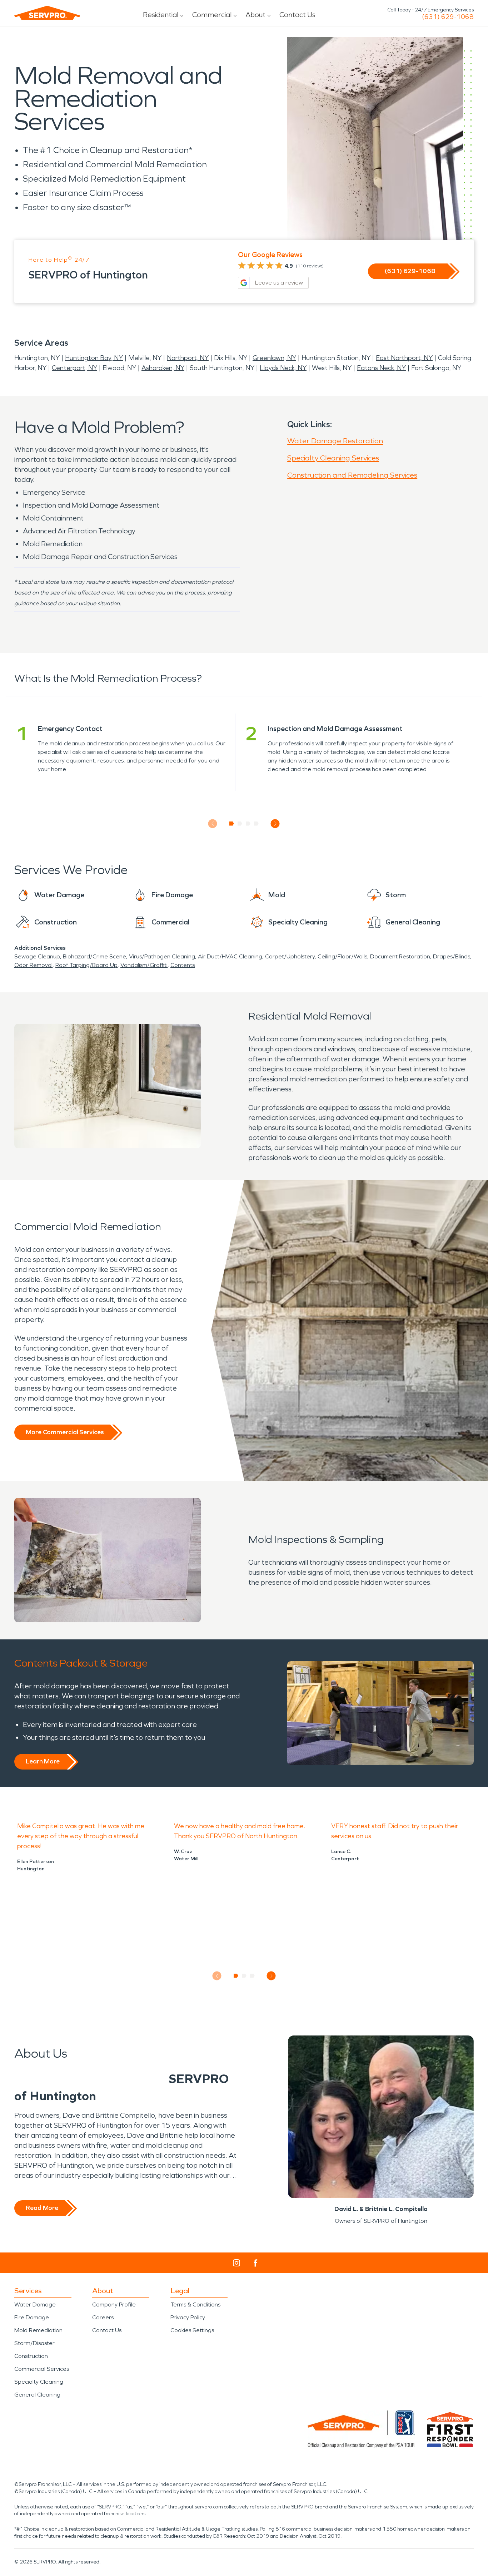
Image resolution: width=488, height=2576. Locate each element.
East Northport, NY (404, 358)
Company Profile (114, 2304)
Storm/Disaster (34, 2343)
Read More (42, 2208)
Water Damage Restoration (335, 441)
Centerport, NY (74, 368)
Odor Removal (33, 965)
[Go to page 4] (256, 824)
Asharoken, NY (163, 368)
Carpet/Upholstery (290, 956)
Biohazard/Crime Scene (94, 956)
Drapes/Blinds (452, 956)
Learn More (43, 1761)
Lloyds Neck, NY (283, 368)
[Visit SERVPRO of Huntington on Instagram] (236, 2263)
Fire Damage (32, 2317)
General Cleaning (37, 2395)
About (255, 15)
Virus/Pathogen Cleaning (162, 956)
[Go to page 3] (248, 824)
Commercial (212, 15)
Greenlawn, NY (274, 358)
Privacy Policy (188, 2317)
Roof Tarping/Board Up (86, 965)
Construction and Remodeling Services (352, 475)
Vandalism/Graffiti (144, 965)
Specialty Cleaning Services (333, 458)
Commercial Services (42, 2369)
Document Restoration (400, 956)
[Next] (275, 824)
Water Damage (35, 2304)
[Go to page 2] (240, 824)
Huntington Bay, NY (94, 358)
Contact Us (297, 15)
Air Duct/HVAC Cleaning (230, 956)
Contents (183, 965)
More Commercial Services (65, 1432)
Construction (31, 2356)
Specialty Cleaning (39, 2382)
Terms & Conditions (195, 2304)
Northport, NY (188, 358)
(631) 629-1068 (448, 17)
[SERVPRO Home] (47, 13)
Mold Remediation (38, 2330)
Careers (103, 2317)
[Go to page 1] (232, 824)
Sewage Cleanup (37, 956)
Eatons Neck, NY (381, 368)
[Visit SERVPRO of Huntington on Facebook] (256, 2263)
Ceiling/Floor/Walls (342, 956)
